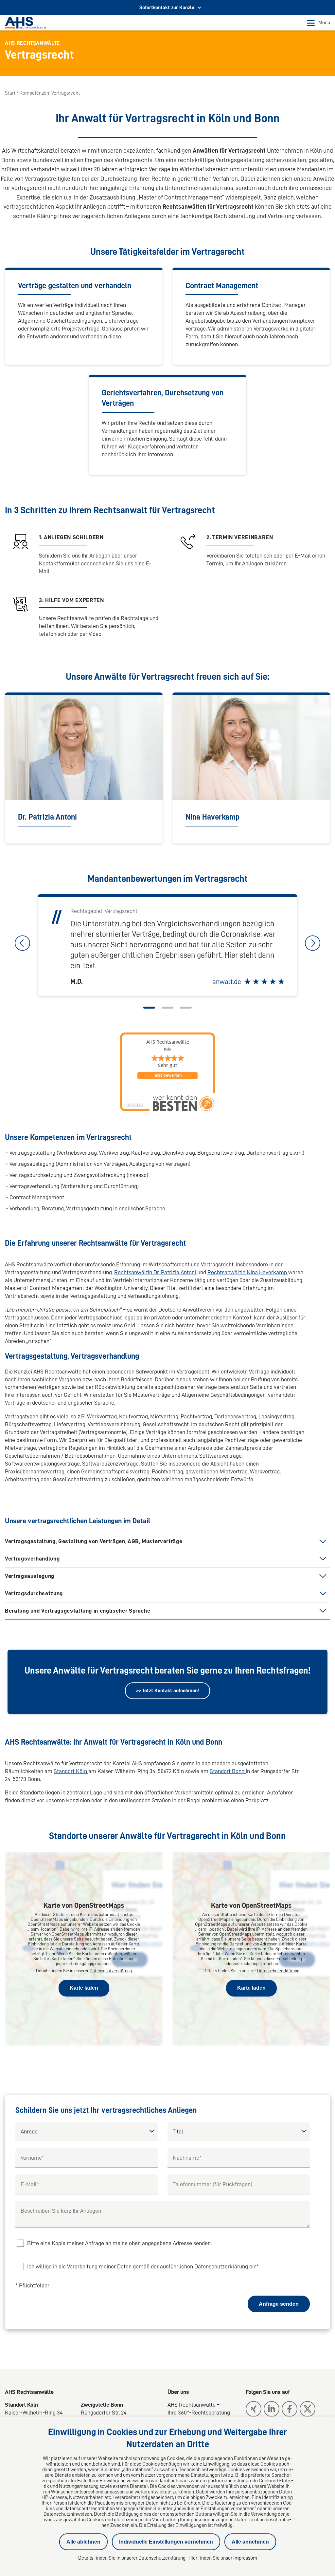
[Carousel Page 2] (167, 1008)
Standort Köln (71, 1771)
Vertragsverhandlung (32, 1559)
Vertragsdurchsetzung (34, 1593)
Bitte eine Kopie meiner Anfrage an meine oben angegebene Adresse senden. (119, 2243)
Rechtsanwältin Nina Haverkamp (248, 1272)
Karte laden (84, 1988)
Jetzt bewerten (167, 1075)
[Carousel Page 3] (186, 1008)
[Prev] (22, 943)
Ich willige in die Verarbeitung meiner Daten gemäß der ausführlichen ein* (143, 2266)
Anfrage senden (279, 2304)
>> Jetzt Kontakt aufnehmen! (167, 1691)
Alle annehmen (250, 2542)
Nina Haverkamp (212, 817)
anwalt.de (227, 982)
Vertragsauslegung (30, 1576)
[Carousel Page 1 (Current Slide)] (149, 1008)
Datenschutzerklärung (111, 1971)
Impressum (245, 2558)
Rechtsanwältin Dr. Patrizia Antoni (156, 1272)
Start (10, 93)
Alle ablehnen (83, 2542)
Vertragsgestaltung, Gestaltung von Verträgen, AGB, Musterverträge (94, 1541)
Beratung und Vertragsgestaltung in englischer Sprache (78, 1611)
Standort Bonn (228, 1771)
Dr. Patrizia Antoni (47, 817)
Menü (324, 23)
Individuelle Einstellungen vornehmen (166, 2542)
